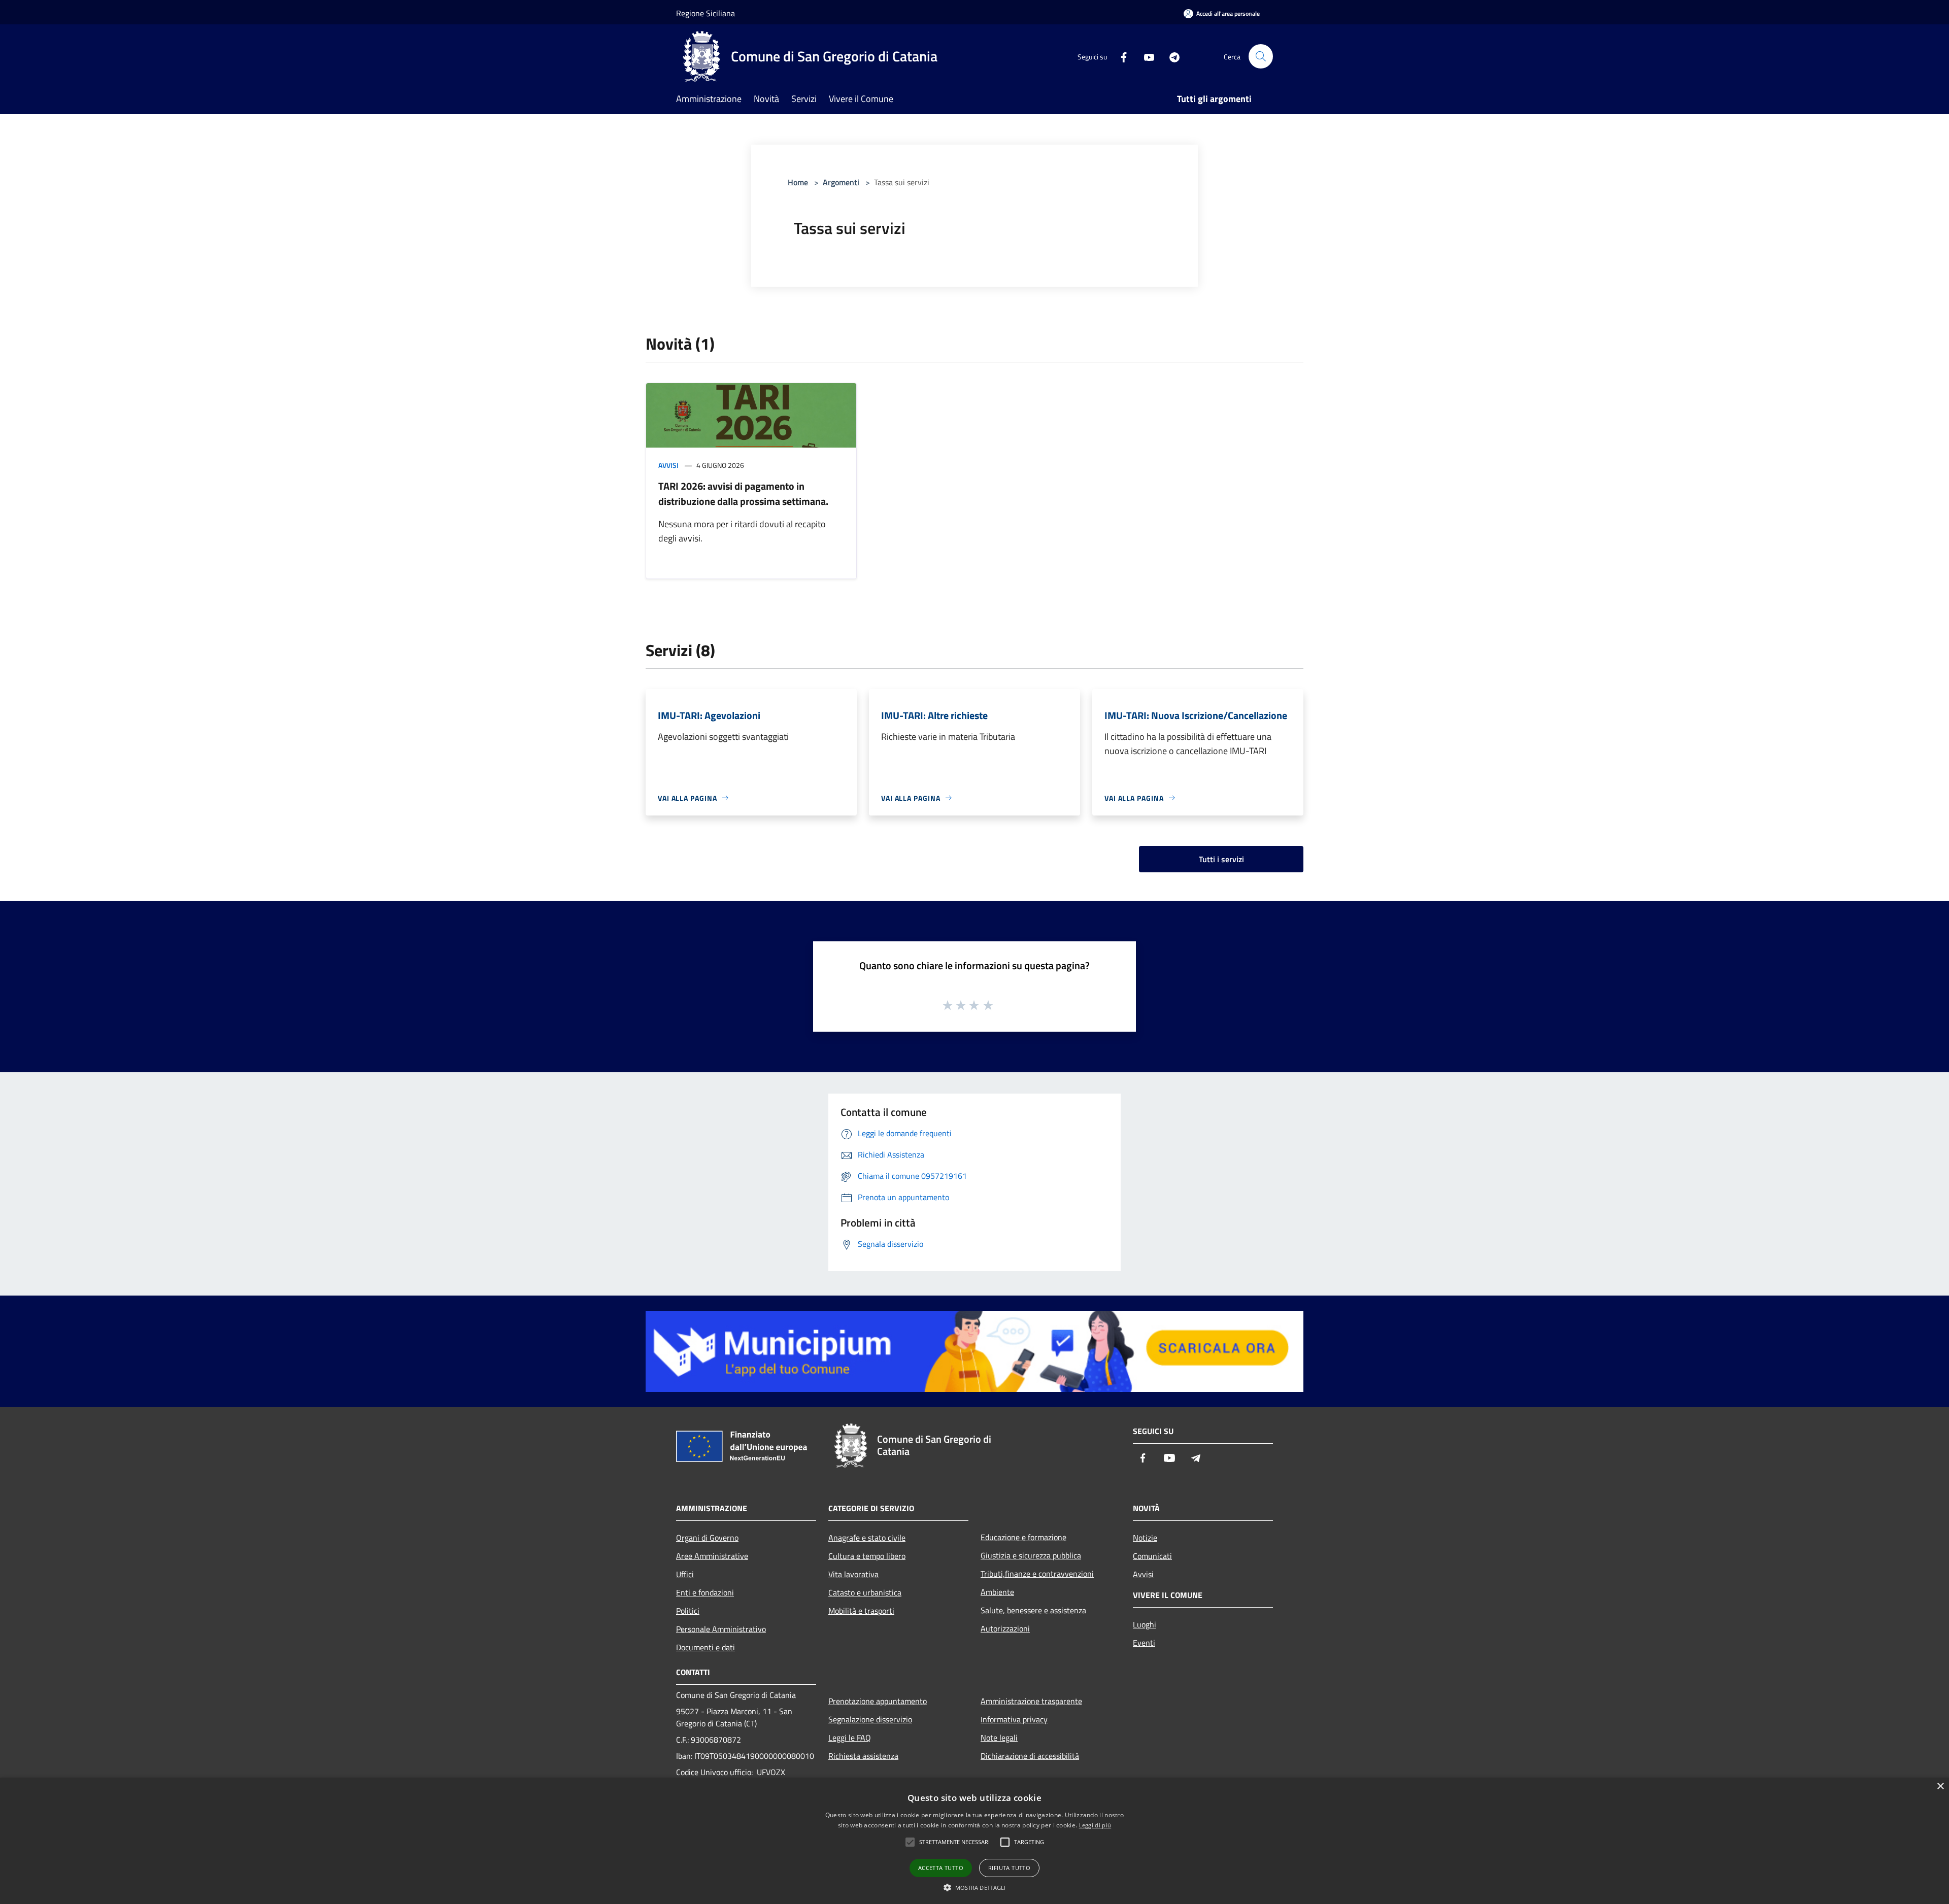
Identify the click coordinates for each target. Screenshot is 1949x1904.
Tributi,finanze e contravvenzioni (1037, 1574)
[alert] (974, 1841)
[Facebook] (1120, 56)
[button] (975, 1887)
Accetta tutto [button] (941, 1868)
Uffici (685, 1574)
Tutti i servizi (1221, 859)
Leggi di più (1095, 1825)
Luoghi (1145, 1624)
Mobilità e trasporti (861, 1611)
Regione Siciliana (705, 13)
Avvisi (668, 465)
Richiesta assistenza (863, 1756)
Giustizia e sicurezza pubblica (1031, 1555)
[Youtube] (1145, 56)
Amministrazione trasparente (1031, 1701)
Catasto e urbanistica (865, 1592)
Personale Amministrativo (721, 1629)
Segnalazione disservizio (870, 1719)
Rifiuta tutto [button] (1009, 1868)
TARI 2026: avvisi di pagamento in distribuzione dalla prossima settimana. (743, 494)
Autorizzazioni (1005, 1628)
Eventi (1144, 1643)
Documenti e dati (705, 1647)
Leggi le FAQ (850, 1738)
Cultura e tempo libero (867, 1556)
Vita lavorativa (853, 1574)
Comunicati (1152, 1556)
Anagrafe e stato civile (867, 1538)
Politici (688, 1611)
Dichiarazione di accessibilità (1030, 1756)
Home (798, 182)
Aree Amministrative (712, 1556)
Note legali (999, 1738)
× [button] (1940, 1787)
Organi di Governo (707, 1538)
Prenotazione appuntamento (878, 1701)
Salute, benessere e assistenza (1033, 1610)
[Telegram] (1170, 56)
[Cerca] (1261, 56)
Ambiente (997, 1592)
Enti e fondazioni (705, 1592)
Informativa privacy (1014, 1719)
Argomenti (841, 182)
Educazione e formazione (1023, 1537)
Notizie (1145, 1538)
